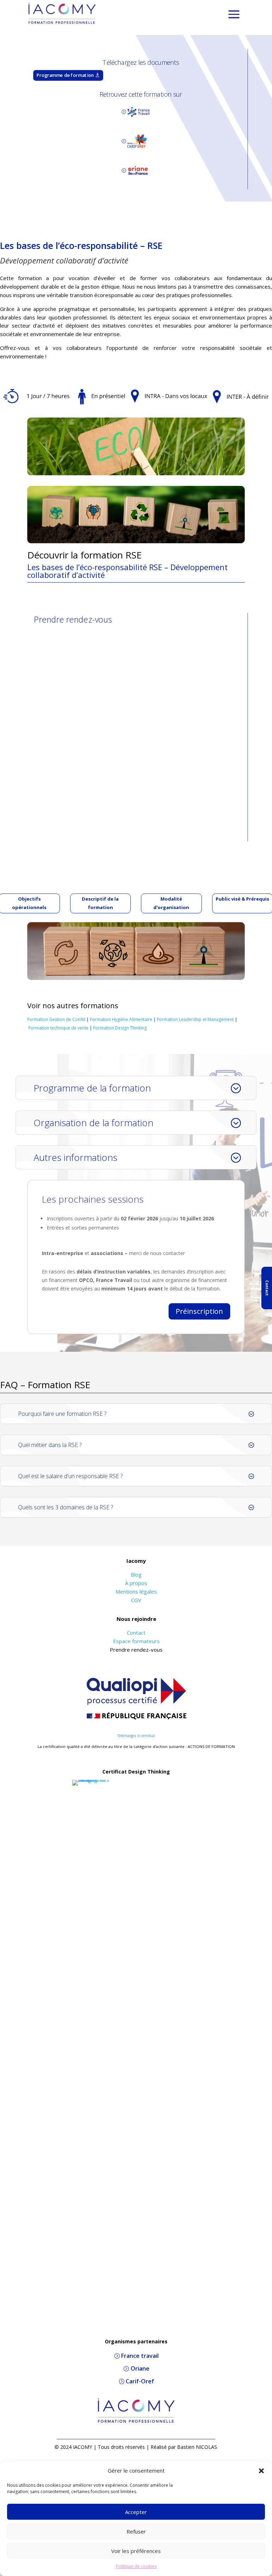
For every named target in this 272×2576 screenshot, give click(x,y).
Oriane (140, 2368)
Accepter (136, 2512)
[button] (261, 2471)
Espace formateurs (136, 1641)
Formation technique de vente (58, 1028)
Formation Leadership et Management (195, 1019)
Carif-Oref (140, 2381)
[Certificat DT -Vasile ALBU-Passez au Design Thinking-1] (91, 1780)
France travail (140, 2356)
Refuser (136, 2531)
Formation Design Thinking (120, 1028)
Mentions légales (136, 1591)
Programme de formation (65, 75)
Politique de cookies (136, 2566)
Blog (136, 1574)
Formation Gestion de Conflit (56, 1019)
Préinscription (199, 1311)
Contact (136, 1633)
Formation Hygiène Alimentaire (121, 1019)
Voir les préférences (136, 2551)
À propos (136, 1583)
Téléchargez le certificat (136, 1736)
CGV (136, 1600)
